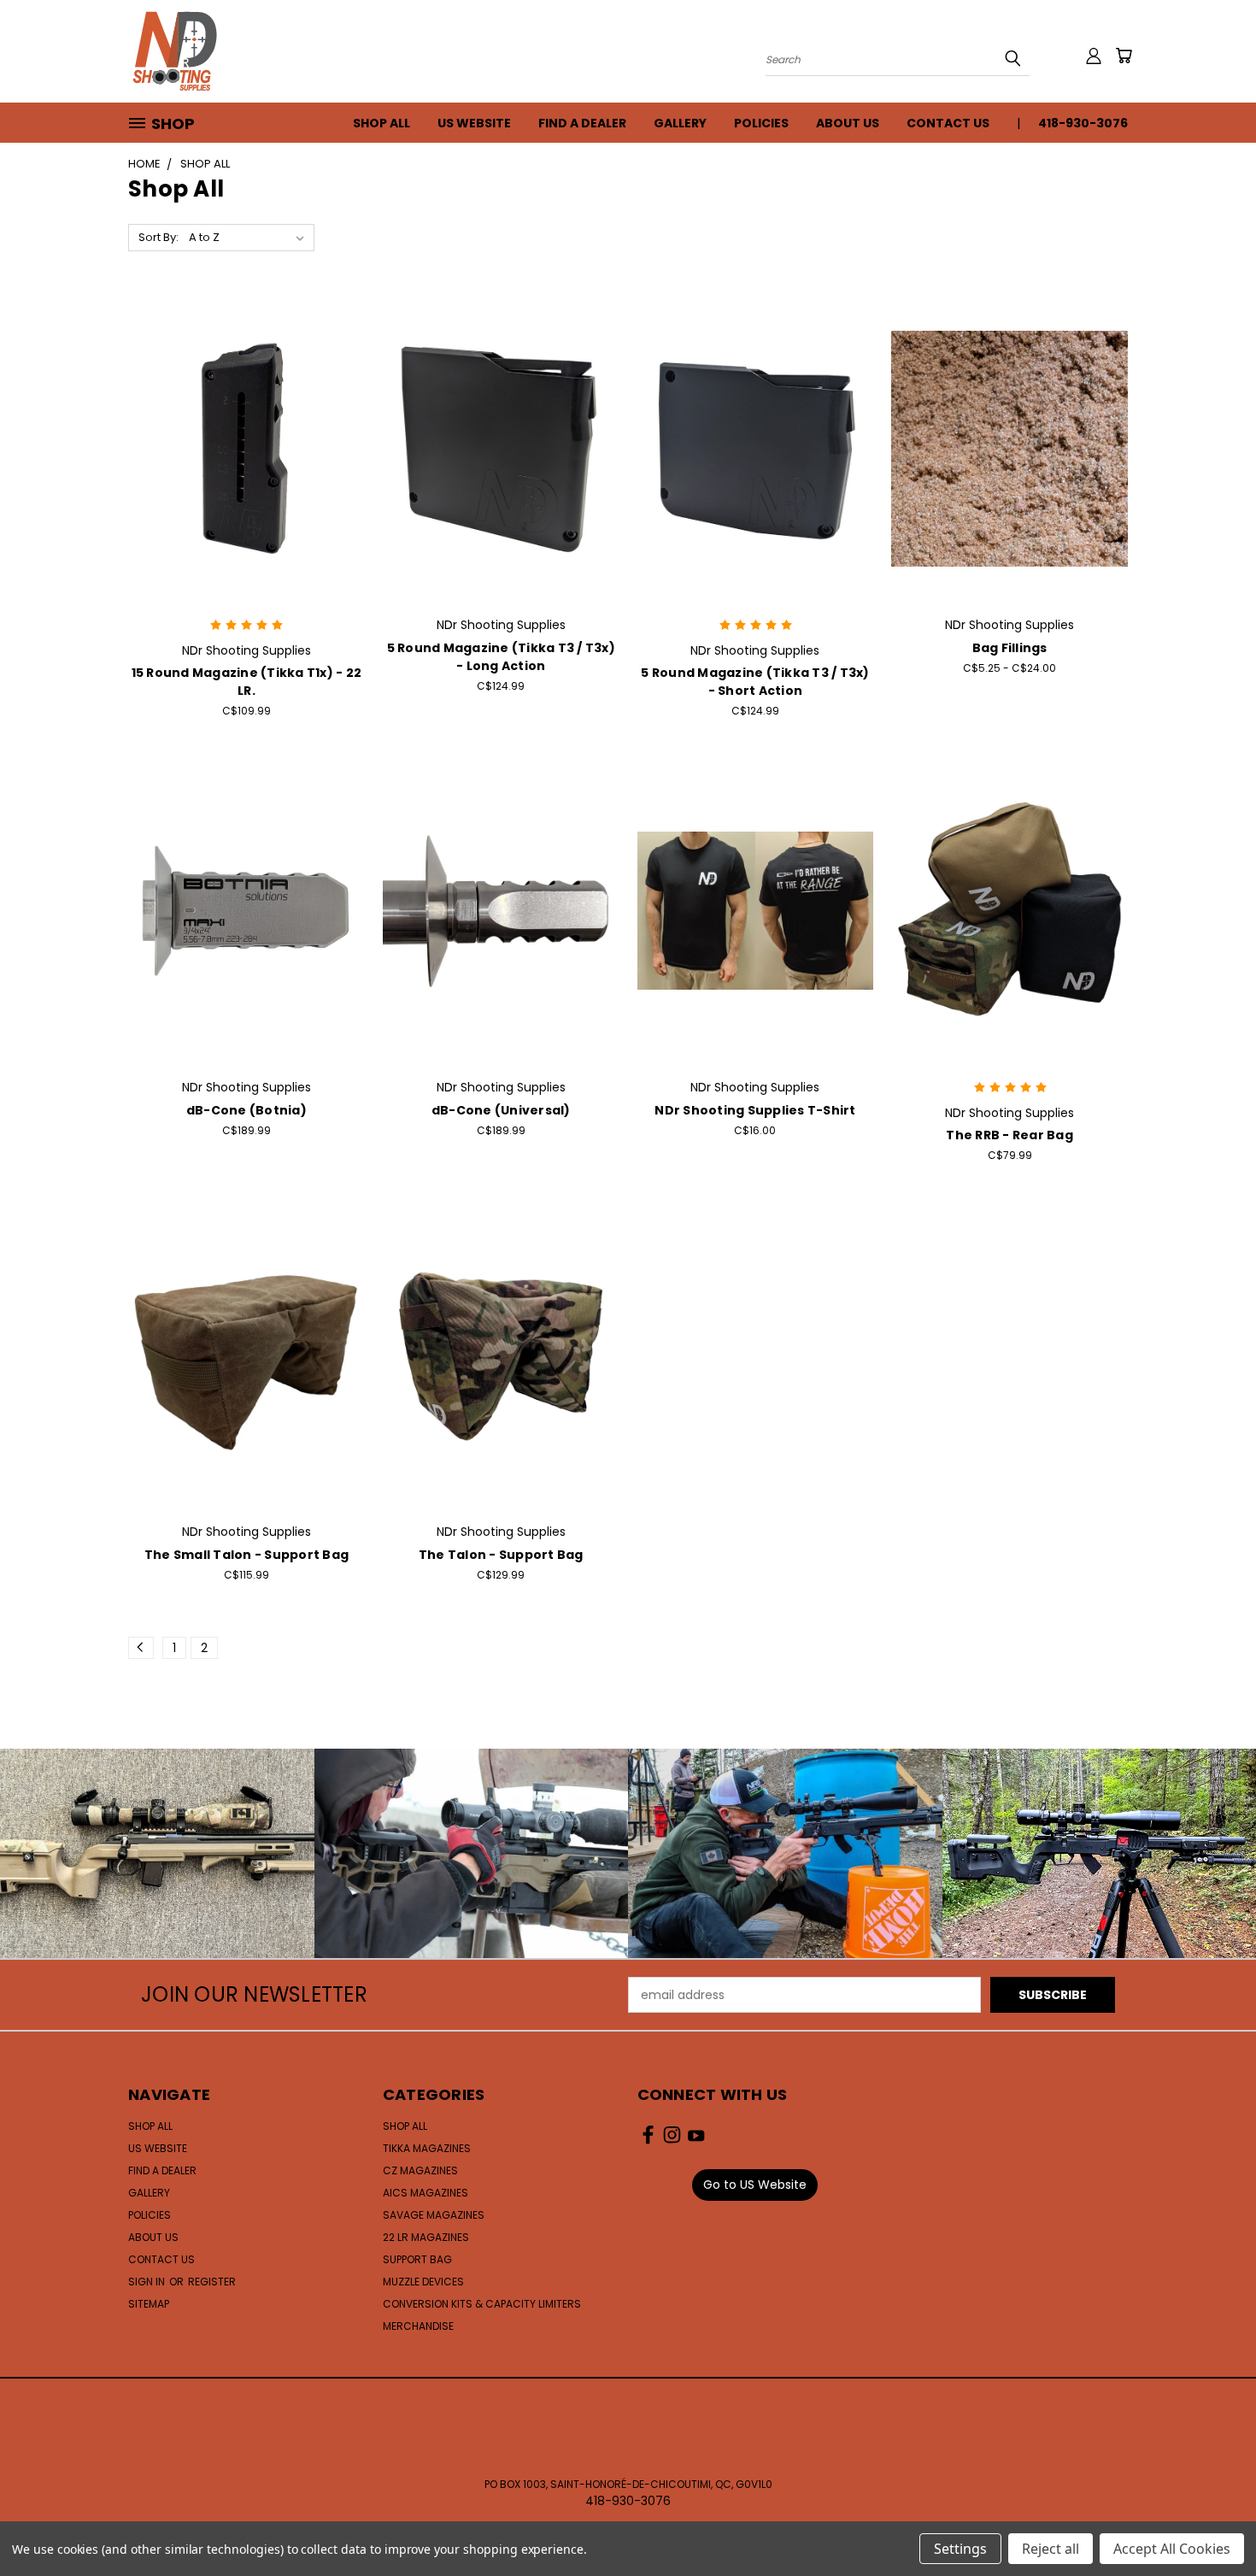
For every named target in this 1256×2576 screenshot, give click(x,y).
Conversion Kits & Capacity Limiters (482, 2304)
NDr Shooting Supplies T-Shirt (755, 1110)
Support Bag (417, 2259)
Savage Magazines (434, 2215)
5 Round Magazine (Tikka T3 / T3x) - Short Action (755, 682)
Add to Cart (247, 462)
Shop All (381, 123)
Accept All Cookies (1172, 2549)
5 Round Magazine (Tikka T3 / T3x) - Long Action (501, 657)
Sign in (148, 2282)
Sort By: (158, 237)
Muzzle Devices (423, 2282)
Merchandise (418, 2326)
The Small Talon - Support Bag (247, 1555)
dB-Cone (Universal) (501, 1110)
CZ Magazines (420, 2170)
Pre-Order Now (246, 924)
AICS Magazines (426, 2193)
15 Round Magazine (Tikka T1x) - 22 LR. (247, 682)
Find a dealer (582, 123)
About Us (848, 123)
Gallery (680, 123)
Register (212, 2282)
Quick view (246, 430)
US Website (474, 123)
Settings (960, 2549)
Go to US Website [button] (755, 2185)
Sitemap (149, 2304)
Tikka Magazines (427, 2148)
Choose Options (1009, 462)
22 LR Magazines (426, 2237)
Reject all (1051, 2549)
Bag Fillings (1010, 648)
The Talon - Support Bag (501, 1555)
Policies (761, 123)
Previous (1211, 2523)
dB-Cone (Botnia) (247, 1110)
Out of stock (501, 462)
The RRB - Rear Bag (1009, 1135)
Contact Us (948, 123)
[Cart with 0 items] (1124, 56)
